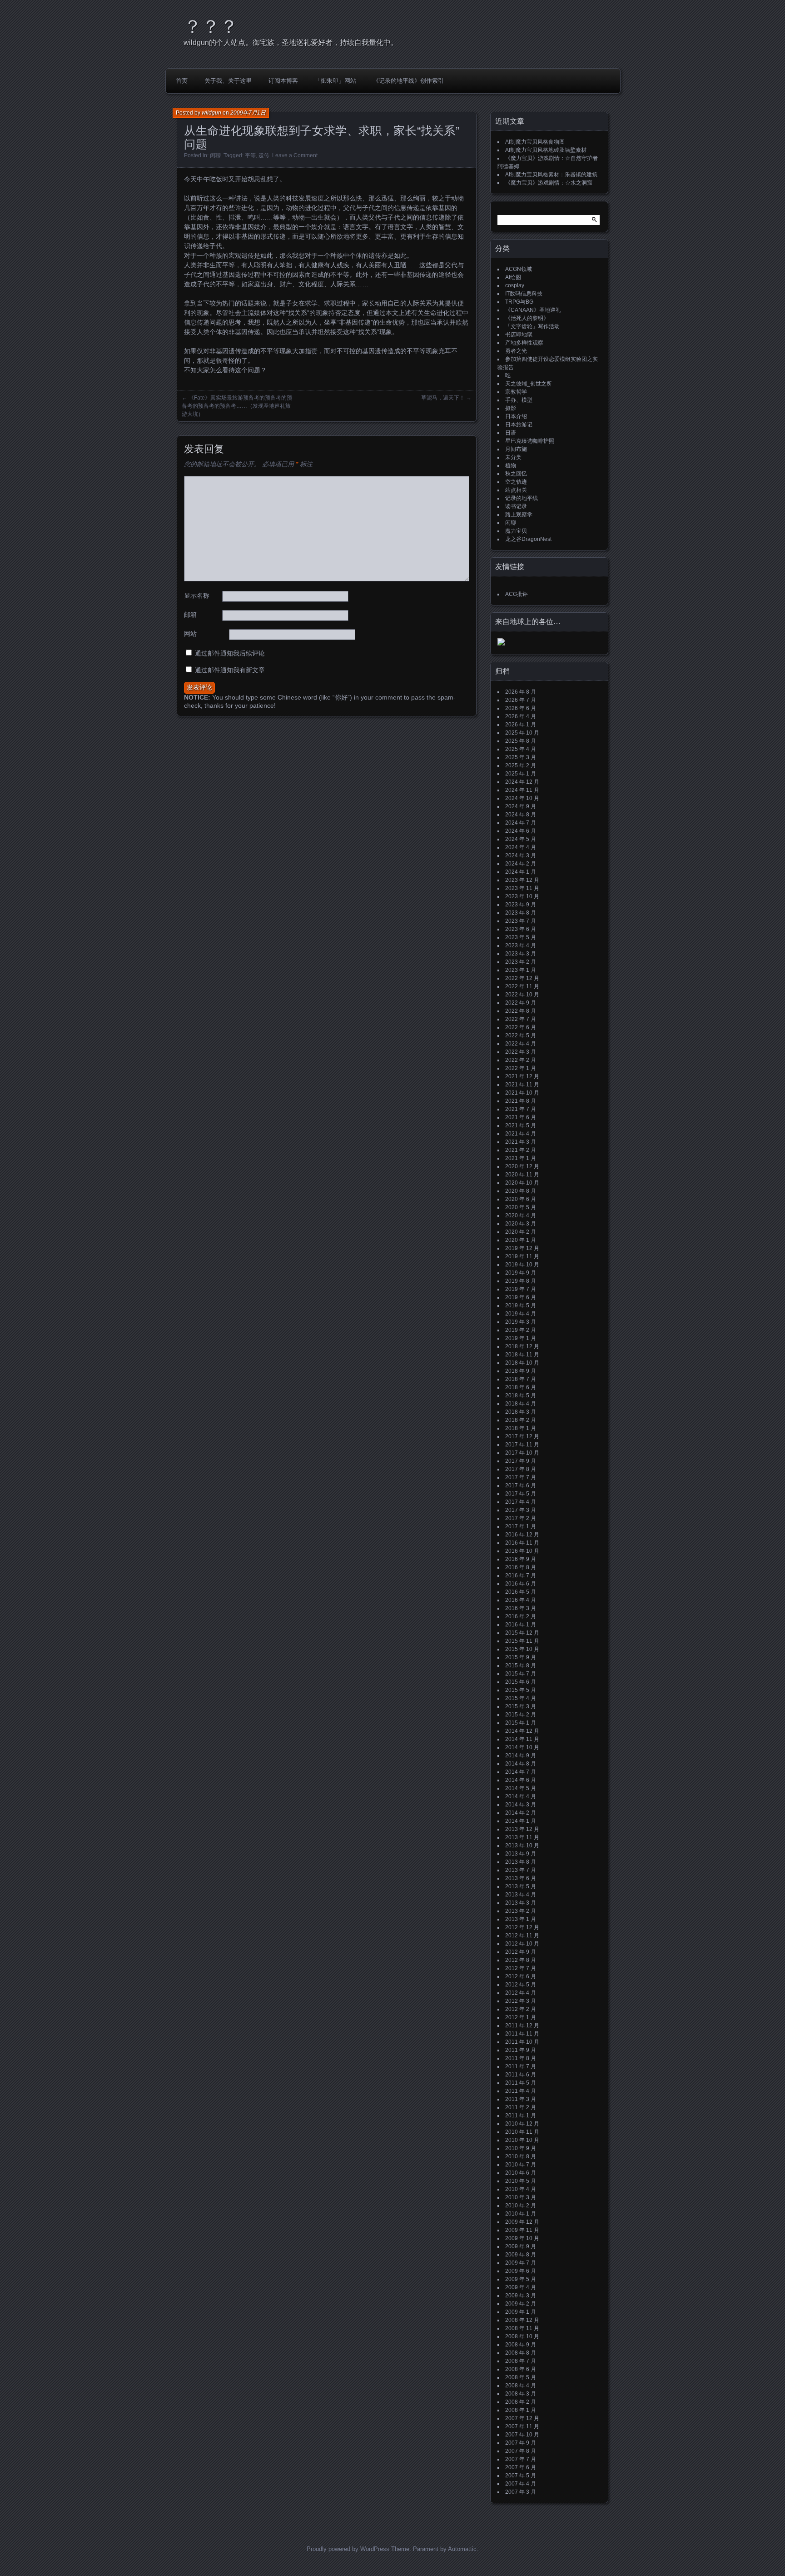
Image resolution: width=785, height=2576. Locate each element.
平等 (250, 155)
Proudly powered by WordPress (348, 2549)
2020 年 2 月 (521, 1232)
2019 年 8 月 (521, 1281)
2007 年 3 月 (521, 2492)
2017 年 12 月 (522, 1436)
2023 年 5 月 (521, 937)
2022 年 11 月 (522, 986)
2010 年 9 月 (521, 2148)
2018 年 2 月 (521, 1420)
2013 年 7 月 (521, 1870)
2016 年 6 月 (521, 1584)
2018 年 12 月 (522, 1346)
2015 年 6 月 (521, 1682)
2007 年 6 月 (521, 2467)
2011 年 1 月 (521, 2116)
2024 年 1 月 (521, 872)
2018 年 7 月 (521, 1379)
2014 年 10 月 (522, 1747)
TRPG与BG (519, 302)
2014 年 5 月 (521, 1788)
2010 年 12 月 (522, 2124)
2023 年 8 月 (521, 913)
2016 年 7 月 (521, 1576)
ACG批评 (517, 594)
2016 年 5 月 (521, 1592)
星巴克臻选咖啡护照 (530, 441)
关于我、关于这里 (228, 81)
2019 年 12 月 (522, 1248)
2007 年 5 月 (521, 2476)
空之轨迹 (516, 482)
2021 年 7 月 (521, 1109)
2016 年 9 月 (521, 1559)
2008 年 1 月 (521, 2410)
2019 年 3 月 (521, 1322)
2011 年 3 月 (521, 2099)
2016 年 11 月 (522, 1543)
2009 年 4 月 (521, 2287)
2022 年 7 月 (521, 1019)
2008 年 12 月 (522, 2320)
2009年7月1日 (248, 113)
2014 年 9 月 (521, 1756)
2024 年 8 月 (521, 815)
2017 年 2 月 (521, 1518)
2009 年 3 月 (521, 2296)
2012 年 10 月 (522, 1944)
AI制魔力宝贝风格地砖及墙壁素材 (546, 150)
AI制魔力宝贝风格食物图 (535, 142)
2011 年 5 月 (521, 2083)
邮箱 (190, 615)
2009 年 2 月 (521, 2304)
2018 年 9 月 (521, 1371)
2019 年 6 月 (521, 1297)
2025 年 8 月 (521, 741)
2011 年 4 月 (521, 2091)
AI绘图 (513, 277)
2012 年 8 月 (521, 1960)
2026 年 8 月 (521, 692)
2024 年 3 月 (521, 855)
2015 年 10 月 (522, 1649)
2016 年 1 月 (521, 1625)
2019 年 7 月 (521, 1289)
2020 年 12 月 (522, 1166)
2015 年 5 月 (521, 1690)
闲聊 (215, 155)
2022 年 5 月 (521, 1035)
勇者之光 (516, 351)
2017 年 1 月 (521, 1526)
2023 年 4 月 (521, 945)
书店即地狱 (519, 335)
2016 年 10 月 (522, 1551)
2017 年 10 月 (522, 1453)
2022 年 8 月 (521, 1011)
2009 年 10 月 (522, 2238)
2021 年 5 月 (521, 1125)
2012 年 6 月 (521, 1976)
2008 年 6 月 (521, 2369)
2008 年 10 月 (522, 2336)
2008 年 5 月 (521, 2377)
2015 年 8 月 (521, 1666)
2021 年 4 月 (521, 1134)
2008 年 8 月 (521, 2353)
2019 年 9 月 (521, 1273)
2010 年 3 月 (521, 2197)
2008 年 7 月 (521, 2361)
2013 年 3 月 (521, 1903)
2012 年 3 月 (521, 2001)
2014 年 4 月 (521, 1796)
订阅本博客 (283, 81)
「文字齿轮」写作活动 (532, 326)
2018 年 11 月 (522, 1355)
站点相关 (516, 490)
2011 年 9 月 (521, 2050)
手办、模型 (519, 400)
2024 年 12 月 (522, 782)
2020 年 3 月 (521, 1224)
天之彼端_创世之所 (529, 384)
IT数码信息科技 (524, 294)
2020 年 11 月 (522, 1175)
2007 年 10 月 (522, 2435)
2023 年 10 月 (522, 896)
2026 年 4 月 (521, 716)
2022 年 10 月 (522, 995)
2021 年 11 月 (522, 1085)
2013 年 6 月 (521, 1878)
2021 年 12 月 (522, 1076)
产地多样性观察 (524, 343)
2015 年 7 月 (521, 1674)
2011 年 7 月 (521, 2066)
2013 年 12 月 (522, 1829)
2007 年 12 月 (522, 2418)
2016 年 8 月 (521, 1567)
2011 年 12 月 (522, 2026)
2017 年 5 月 (521, 1494)
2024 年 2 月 (521, 864)
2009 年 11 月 (522, 2230)
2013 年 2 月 (521, 1911)
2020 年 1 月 (521, 1240)
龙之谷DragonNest (528, 539)
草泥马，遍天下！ (443, 398)
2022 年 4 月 (521, 1044)
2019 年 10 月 (522, 1265)
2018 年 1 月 (521, 1428)
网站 (190, 634)
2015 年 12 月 (522, 1633)
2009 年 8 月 (521, 2255)
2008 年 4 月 (521, 2386)
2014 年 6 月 (521, 1780)
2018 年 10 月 (522, 1363)
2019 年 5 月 (521, 1306)
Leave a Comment (295, 155)
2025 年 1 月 (521, 774)
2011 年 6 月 (521, 2075)
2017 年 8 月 (521, 1469)
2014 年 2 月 (521, 1813)
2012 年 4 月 (521, 1993)
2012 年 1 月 (521, 2017)
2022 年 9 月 (521, 1003)
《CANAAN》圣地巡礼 (533, 310)
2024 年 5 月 (521, 839)
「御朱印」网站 (335, 81)
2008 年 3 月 (521, 2394)
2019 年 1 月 (521, 1338)
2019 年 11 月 (522, 1256)
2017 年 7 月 (521, 1477)
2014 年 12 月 (522, 1731)
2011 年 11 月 (522, 2034)
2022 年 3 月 (521, 1052)
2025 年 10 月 (522, 733)
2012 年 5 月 (521, 1985)
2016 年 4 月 (521, 1600)
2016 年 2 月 (521, 1616)
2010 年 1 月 (521, 2214)
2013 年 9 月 (521, 1854)
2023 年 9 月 (521, 905)
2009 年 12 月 (522, 2222)
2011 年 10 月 (522, 2042)
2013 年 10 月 (522, 1846)
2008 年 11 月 (522, 2328)
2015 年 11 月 (522, 1641)
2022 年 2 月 (521, 1060)
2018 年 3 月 (521, 1412)
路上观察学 (519, 515)
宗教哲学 (516, 392)
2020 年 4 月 (521, 1215)
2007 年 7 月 (521, 2459)
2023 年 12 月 (522, 880)
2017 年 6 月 (521, 1486)
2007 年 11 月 (522, 2426)
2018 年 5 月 (521, 1396)
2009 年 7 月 (521, 2263)
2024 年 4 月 (521, 847)
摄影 (511, 408)
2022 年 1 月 (521, 1068)
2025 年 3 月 (521, 757)
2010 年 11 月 (522, 2132)
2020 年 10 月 (522, 1183)
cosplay (515, 285)
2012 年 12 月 (522, 1927)
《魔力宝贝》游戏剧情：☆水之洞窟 (549, 183)
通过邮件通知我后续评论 (230, 653)
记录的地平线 (522, 498)
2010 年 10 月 (522, 2140)
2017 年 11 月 (522, 1445)
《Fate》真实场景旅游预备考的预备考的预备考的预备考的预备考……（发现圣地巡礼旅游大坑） (237, 406)
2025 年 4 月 (521, 749)
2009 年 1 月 (521, 2312)
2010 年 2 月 (521, 2206)
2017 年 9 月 (521, 1461)
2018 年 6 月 (521, 1387)
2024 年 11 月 (522, 790)
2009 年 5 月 (521, 2279)
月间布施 (516, 449)
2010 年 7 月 (521, 2165)
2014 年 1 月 (521, 1821)
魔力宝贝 (516, 531)
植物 (511, 465)
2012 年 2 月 (521, 2009)
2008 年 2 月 (521, 2402)
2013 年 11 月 (522, 1837)
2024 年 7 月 (521, 823)
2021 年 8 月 (521, 1101)
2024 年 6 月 (521, 831)
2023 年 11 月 (522, 888)
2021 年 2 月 (521, 1150)
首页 (182, 81)
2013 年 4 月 (521, 1895)
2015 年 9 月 (521, 1657)
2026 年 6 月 (521, 708)
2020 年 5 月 (521, 1207)
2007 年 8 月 (521, 2451)
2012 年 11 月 (522, 1936)
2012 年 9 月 (521, 1952)
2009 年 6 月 (521, 2271)
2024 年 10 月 (522, 798)
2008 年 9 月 (521, 2345)
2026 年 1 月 (521, 725)
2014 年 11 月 (522, 1739)
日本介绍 (516, 416)
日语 (511, 433)
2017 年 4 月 (521, 1502)
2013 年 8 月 (521, 1862)
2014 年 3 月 (521, 1805)
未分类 (513, 457)
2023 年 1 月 (521, 970)
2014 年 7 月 (521, 1772)
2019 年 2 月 (521, 1330)
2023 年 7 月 (521, 921)
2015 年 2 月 (521, 1715)
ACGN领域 (519, 269)
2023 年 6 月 (521, 929)
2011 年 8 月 (521, 2058)
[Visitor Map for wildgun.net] (501, 644)
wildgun (211, 113)
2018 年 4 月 (521, 1404)
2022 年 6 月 (521, 1027)
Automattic (462, 2549)
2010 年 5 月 (521, 2181)
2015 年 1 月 (521, 1723)
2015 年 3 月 (521, 1706)
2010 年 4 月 (521, 2189)
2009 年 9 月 (521, 2246)
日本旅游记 (519, 425)
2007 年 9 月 (521, 2443)
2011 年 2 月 (521, 2107)
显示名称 (197, 595)
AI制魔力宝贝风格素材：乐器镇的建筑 (551, 175)
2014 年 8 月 (521, 1764)
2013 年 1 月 (521, 1919)
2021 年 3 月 (521, 1142)
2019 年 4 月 (521, 1314)
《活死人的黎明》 (527, 318)
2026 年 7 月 (521, 700)
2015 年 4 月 (521, 1698)
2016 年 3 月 (521, 1608)
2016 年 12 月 (522, 1535)
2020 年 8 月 (521, 1191)
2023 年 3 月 (521, 954)
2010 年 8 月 (521, 2156)
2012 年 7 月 (521, 1968)
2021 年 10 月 (522, 1093)
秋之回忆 (516, 474)
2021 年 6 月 (521, 1117)
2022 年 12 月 (522, 978)
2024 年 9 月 (521, 806)
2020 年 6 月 (521, 1199)
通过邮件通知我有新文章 (230, 670)
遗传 (264, 155)
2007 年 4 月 (521, 2484)
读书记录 (516, 506)
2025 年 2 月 (521, 765)
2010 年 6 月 (521, 2173)
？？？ (211, 26)
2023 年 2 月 (521, 962)
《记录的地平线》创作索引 (408, 81)
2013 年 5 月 (521, 1886)
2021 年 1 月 (521, 1158)
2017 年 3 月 (521, 1510)
